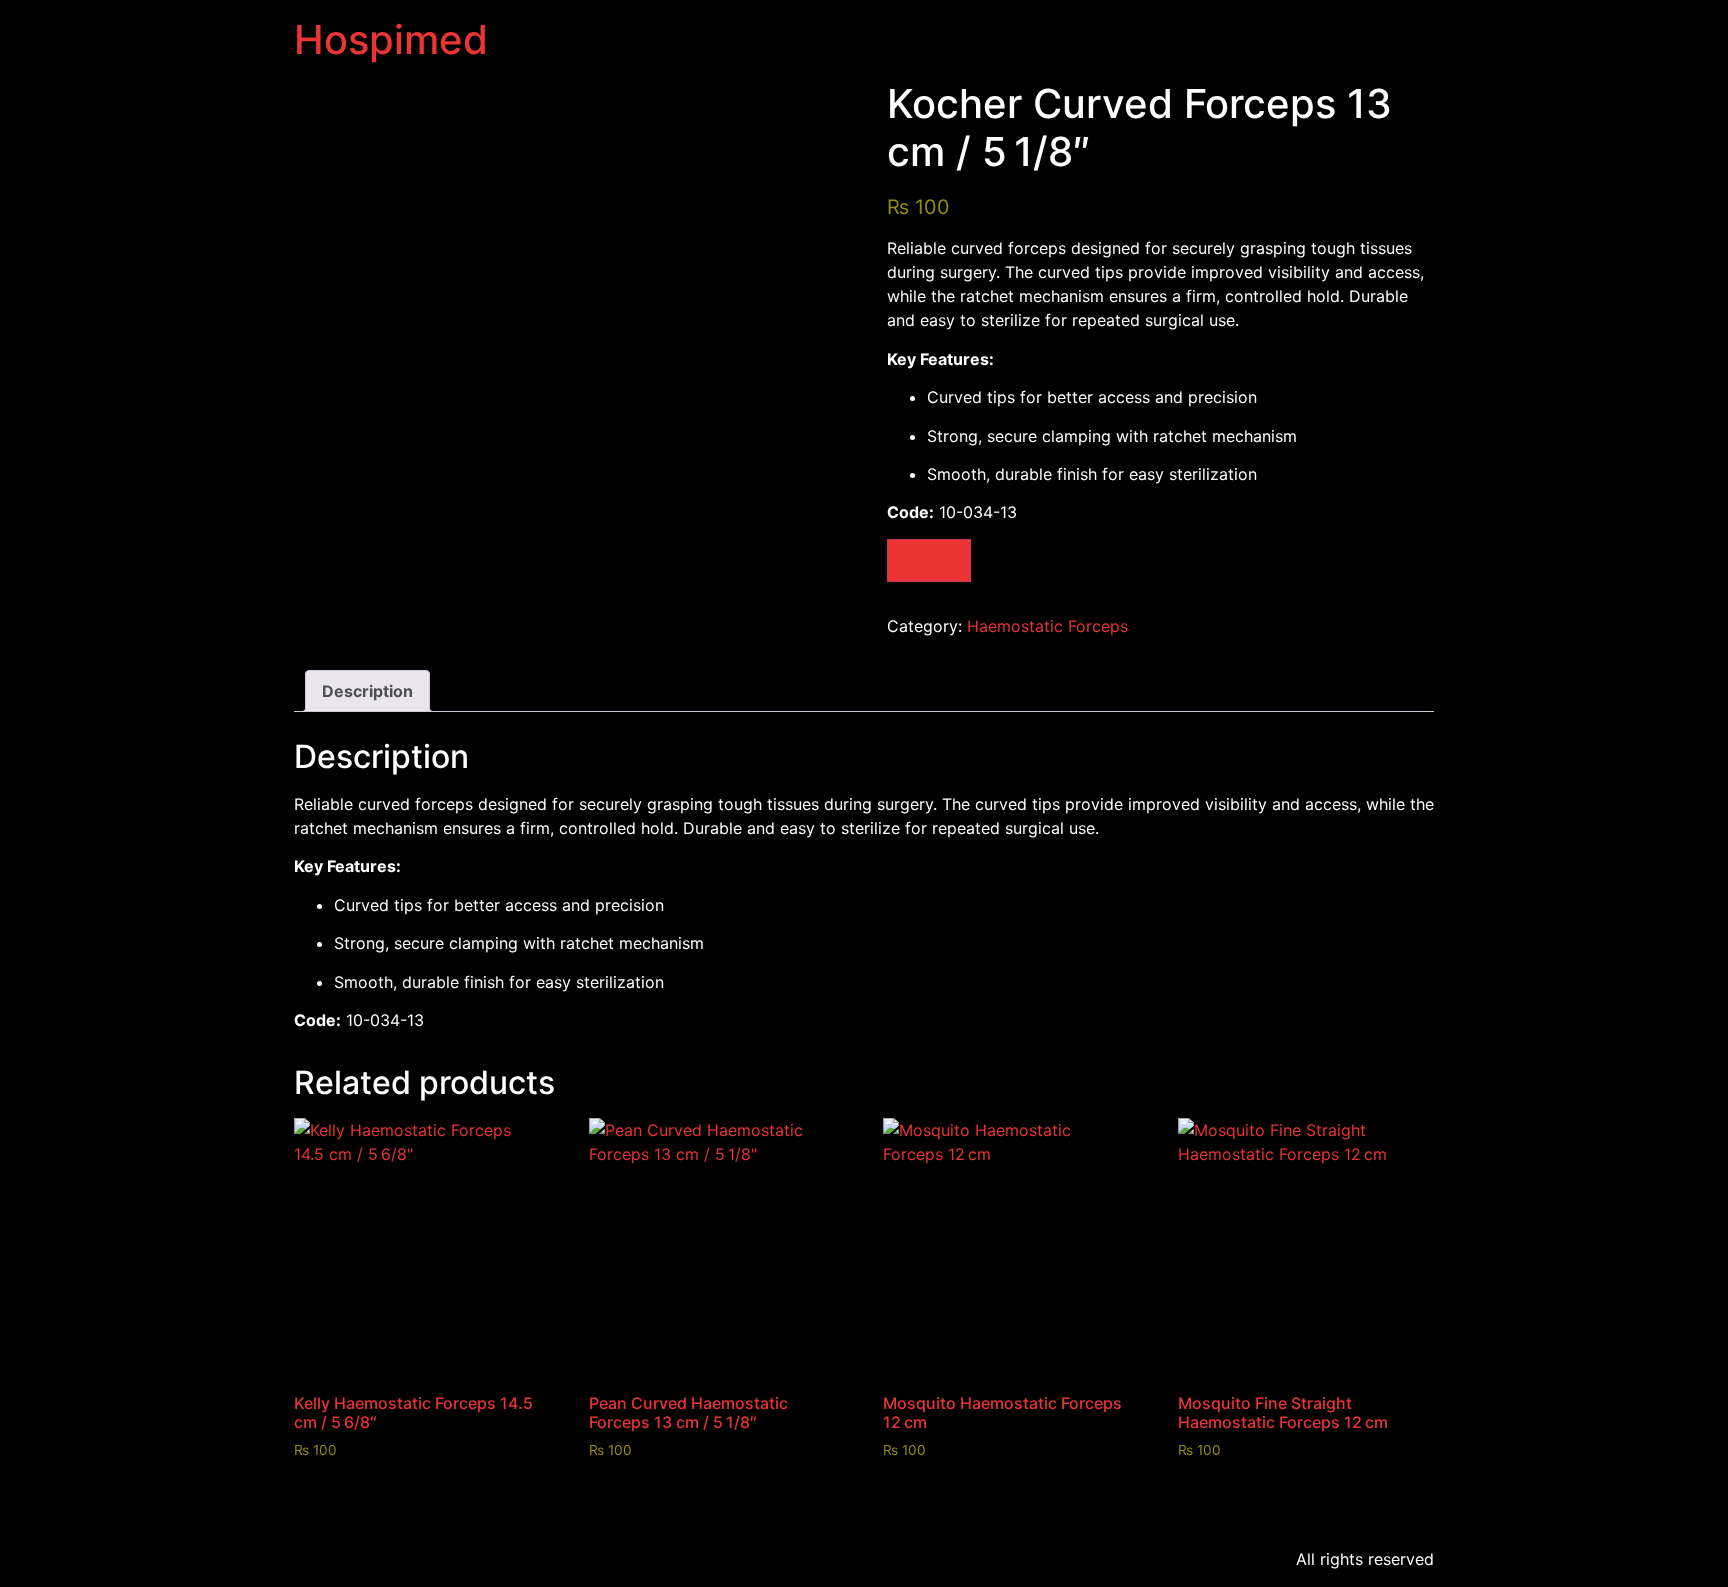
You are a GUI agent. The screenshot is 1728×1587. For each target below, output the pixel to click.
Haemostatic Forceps (1047, 626)
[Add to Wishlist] (929, 560)
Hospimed (391, 39)
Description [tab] (367, 691)
